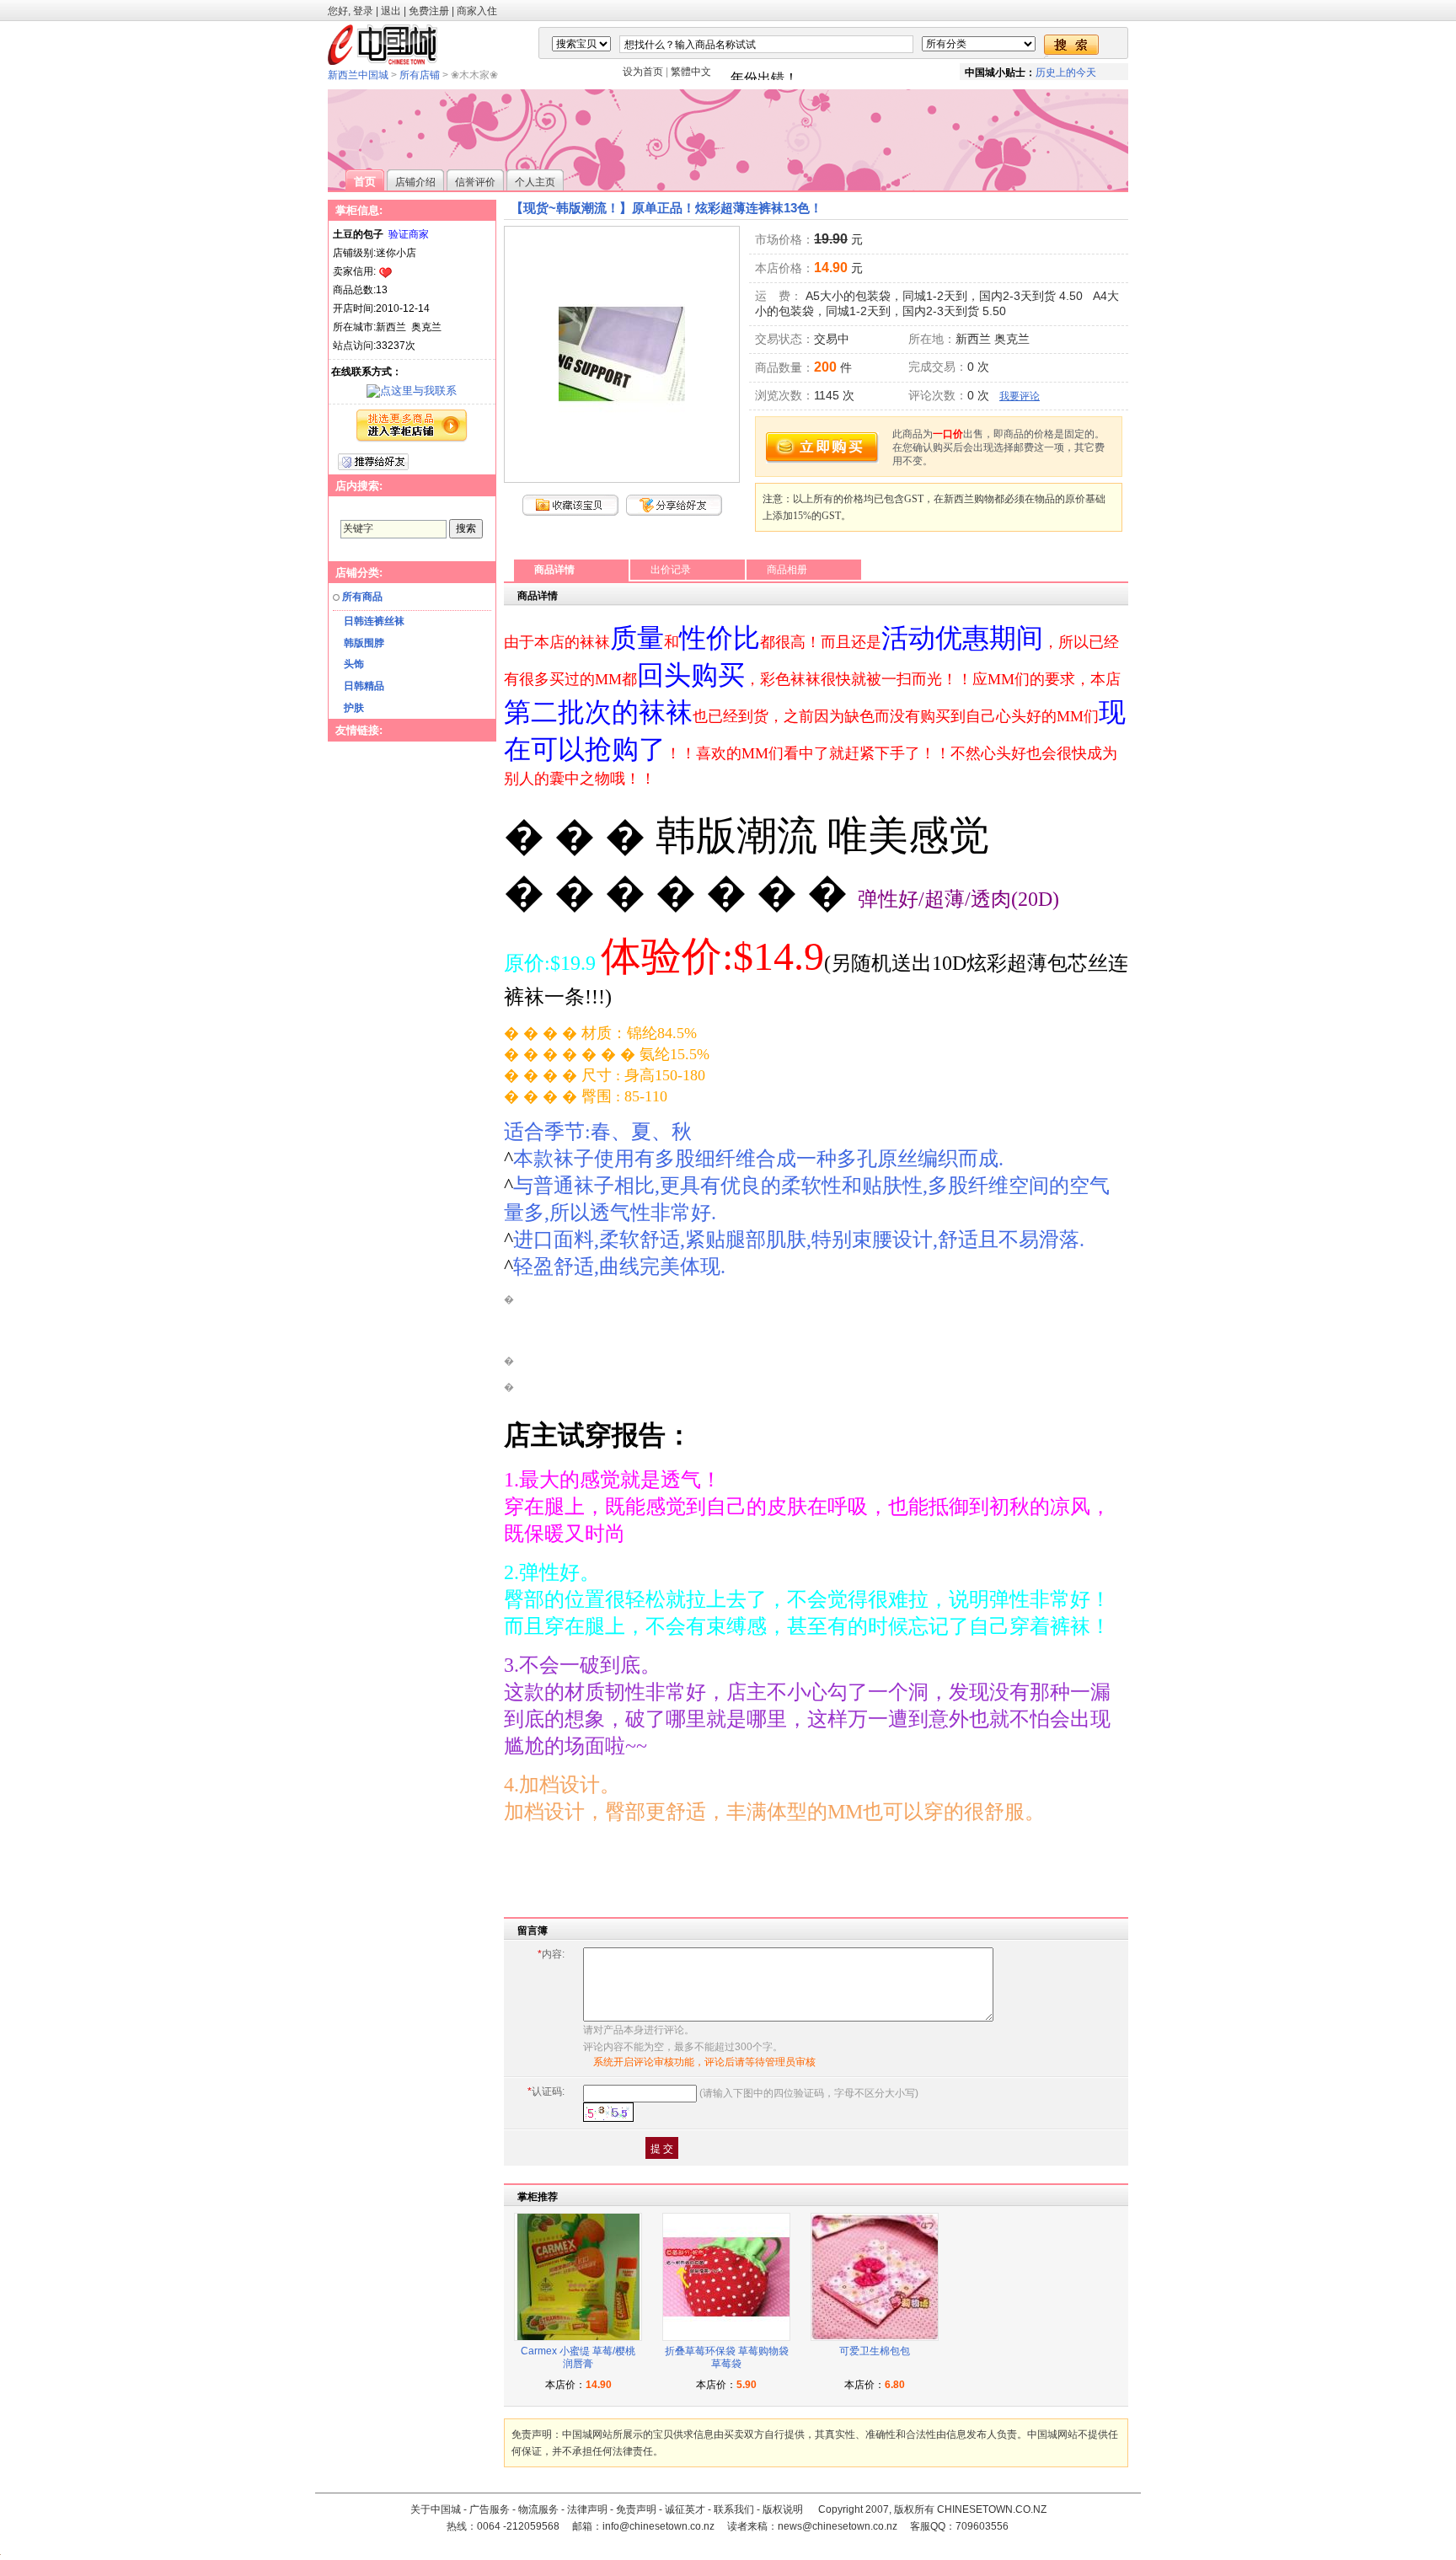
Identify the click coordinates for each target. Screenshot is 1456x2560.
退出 (391, 11)
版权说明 (783, 2509)
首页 (365, 182)
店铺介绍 (415, 182)
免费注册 (429, 11)
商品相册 (787, 570)
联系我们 (734, 2509)
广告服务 (490, 2509)
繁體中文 (691, 72)
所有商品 (362, 597)
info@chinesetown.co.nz (658, 2526)
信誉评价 (475, 182)
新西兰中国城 (358, 75)
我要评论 (1020, 396)
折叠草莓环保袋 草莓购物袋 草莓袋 (727, 2358)
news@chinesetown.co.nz (838, 2526)
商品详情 (554, 570)
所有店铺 (420, 75)
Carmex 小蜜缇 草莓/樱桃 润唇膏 (578, 2358)
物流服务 (538, 2509)
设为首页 (643, 72)
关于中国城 (436, 2509)
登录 (363, 11)
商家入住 (477, 11)
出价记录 (671, 570)
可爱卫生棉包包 (875, 2351)
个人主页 (535, 182)
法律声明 (587, 2509)
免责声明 (636, 2509)
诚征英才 (685, 2509)
